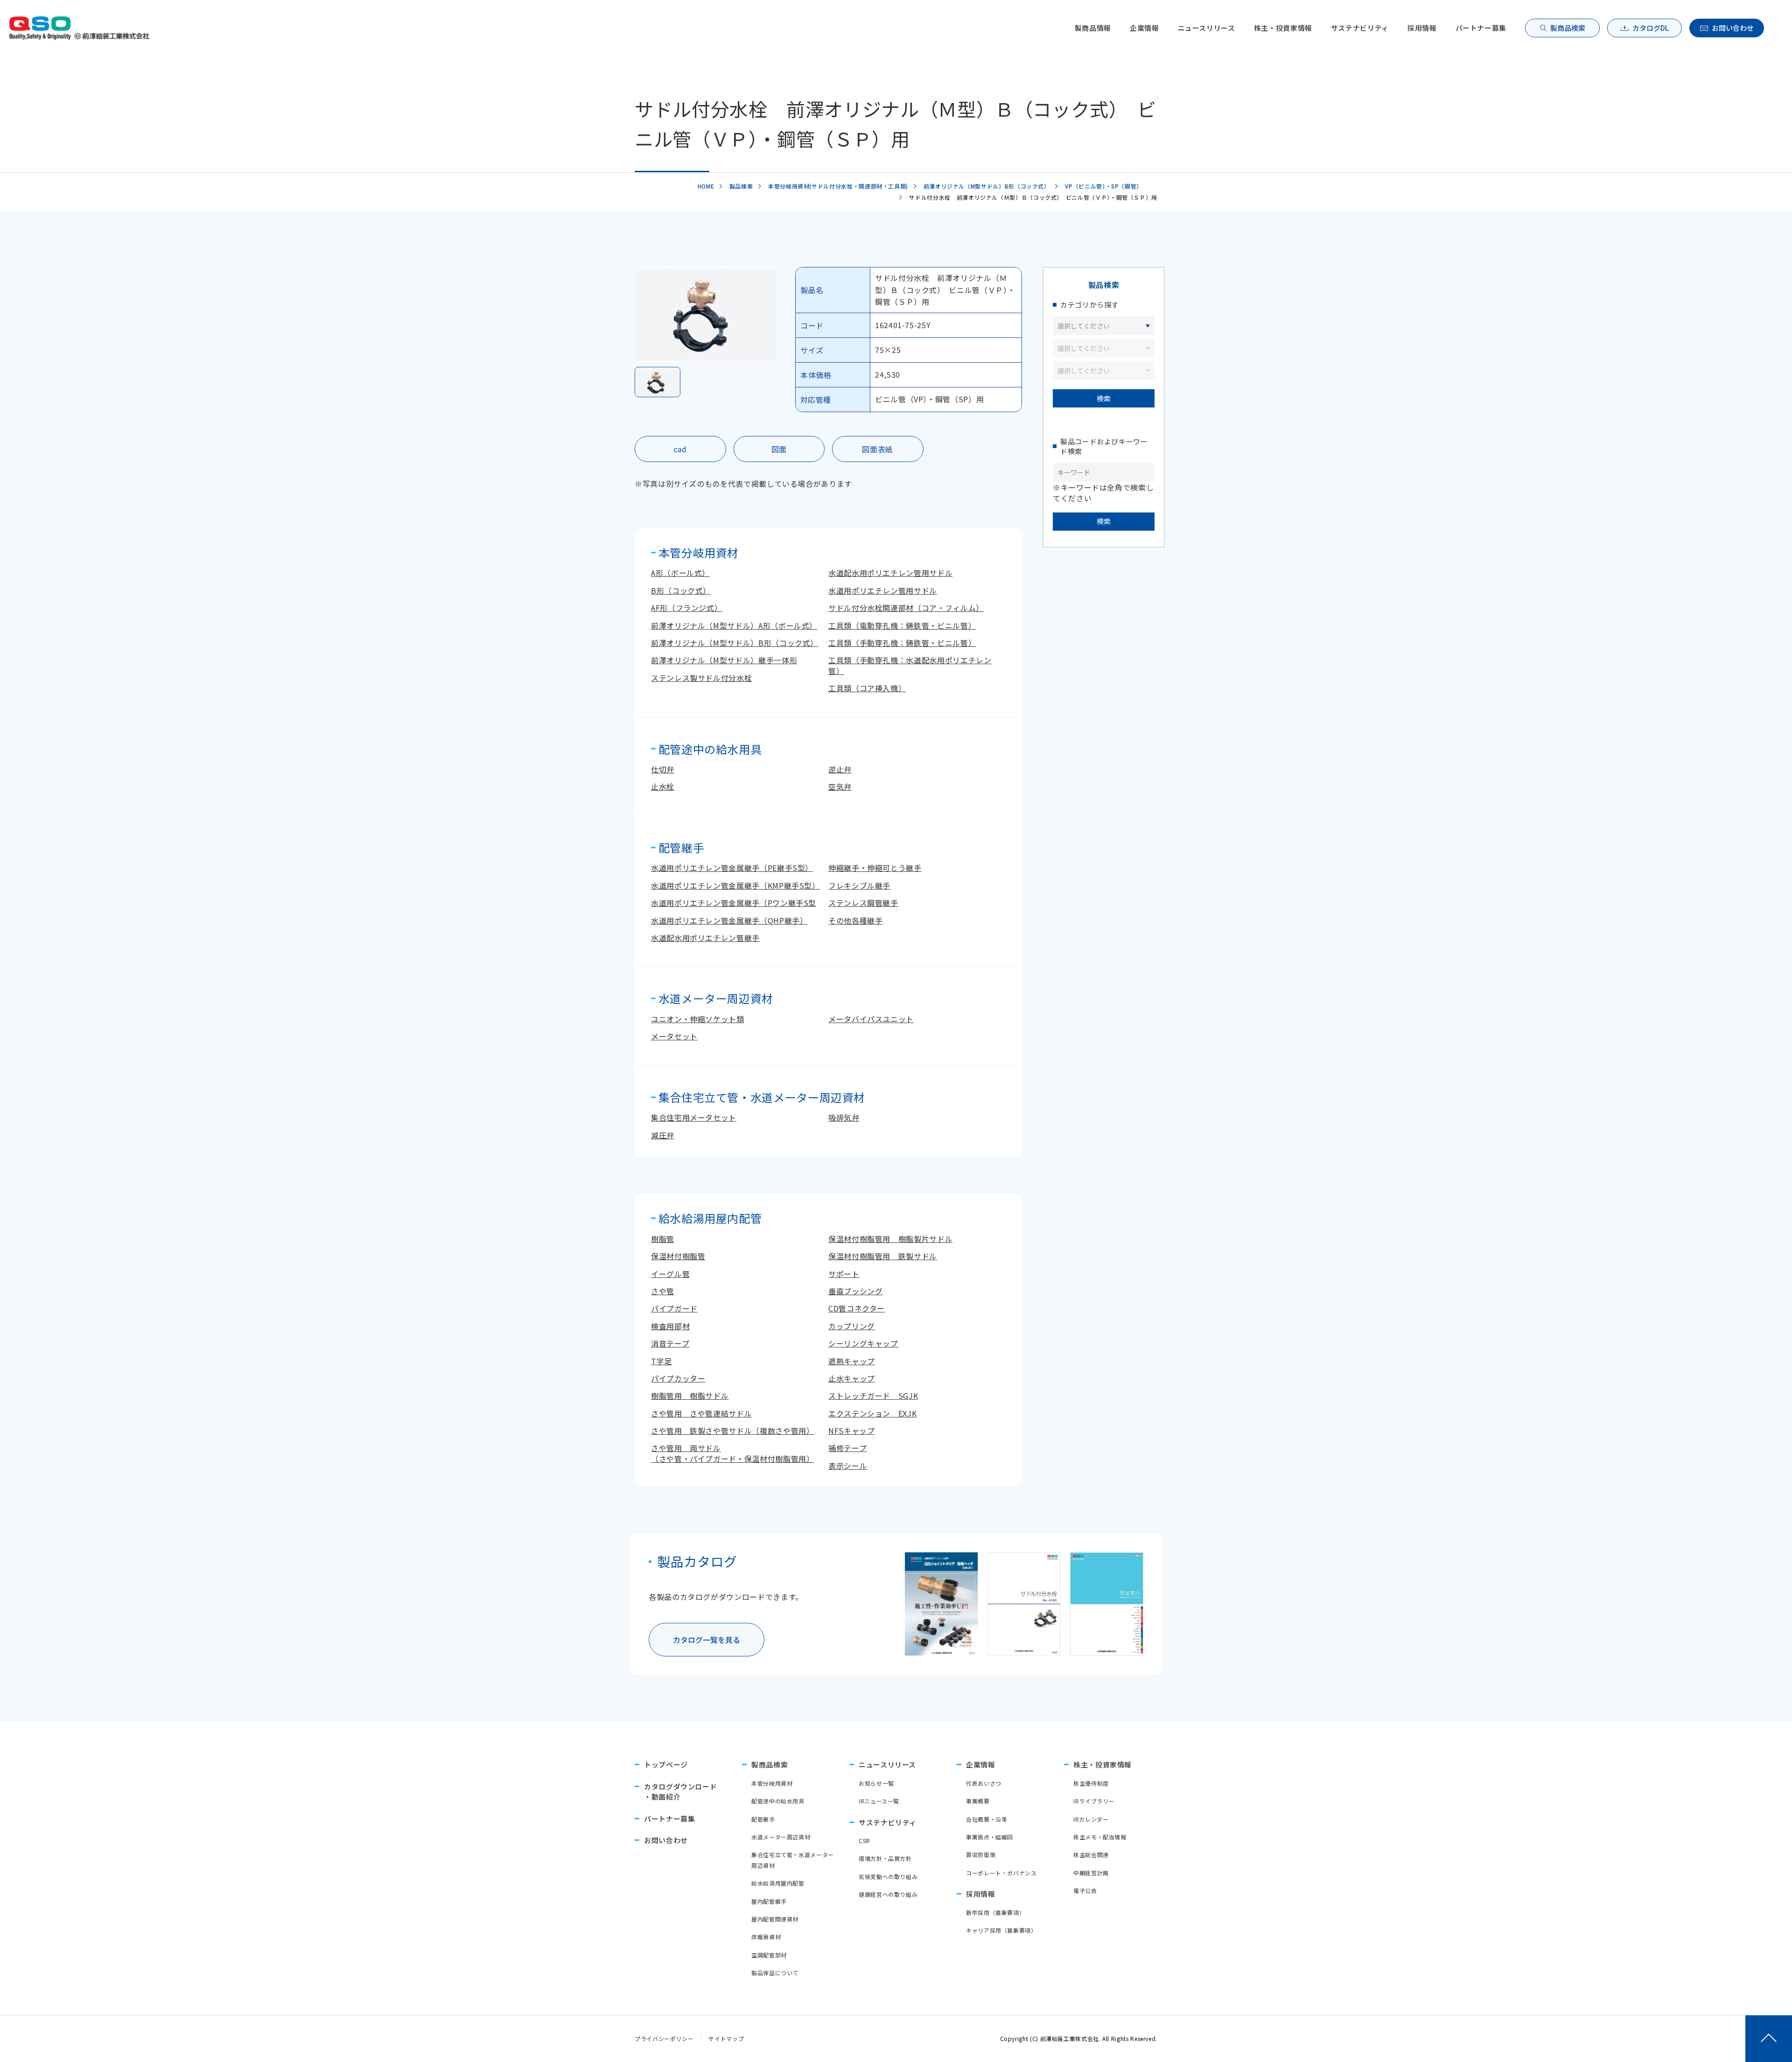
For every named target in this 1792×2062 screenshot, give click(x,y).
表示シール (848, 1466)
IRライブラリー (1094, 1801)
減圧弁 (663, 1135)
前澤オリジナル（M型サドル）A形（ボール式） (734, 625)
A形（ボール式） (680, 573)
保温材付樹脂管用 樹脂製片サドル (890, 1239)
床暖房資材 (766, 1937)
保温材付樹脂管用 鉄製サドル (883, 1256)
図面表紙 (878, 449)
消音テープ (670, 1343)
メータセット (674, 1036)
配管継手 (763, 1819)
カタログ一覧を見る (707, 1640)
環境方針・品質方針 (885, 1858)
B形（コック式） (681, 590)
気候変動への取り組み (888, 1876)
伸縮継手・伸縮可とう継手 (875, 868)
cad (680, 449)
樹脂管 (663, 1239)
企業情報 (1144, 28)
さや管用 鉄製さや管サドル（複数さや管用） (732, 1431)
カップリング (852, 1326)
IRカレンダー (1091, 1819)
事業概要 (978, 1801)
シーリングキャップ (863, 1343)
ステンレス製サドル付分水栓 (701, 678)
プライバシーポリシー (664, 2038)
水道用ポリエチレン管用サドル (883, 590)
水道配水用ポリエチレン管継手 (705, 938)
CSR (864, 1841)
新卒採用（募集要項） (995, 1912)
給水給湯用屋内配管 (778, 1883)
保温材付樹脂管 (678, 1256)
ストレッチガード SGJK (873, 1396)
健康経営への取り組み (888, 1894)
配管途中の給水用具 (778, 1801)
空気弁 (840, 786)
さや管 (663, 1291)
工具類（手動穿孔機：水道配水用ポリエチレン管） (910, 665)
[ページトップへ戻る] (1769, 2039)
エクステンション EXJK (872, 1413)
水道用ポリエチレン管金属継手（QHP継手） (729, 920)
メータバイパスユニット (871, 1019)
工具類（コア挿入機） (867, 688)
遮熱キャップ (852, 1361)
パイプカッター (678, 1378)
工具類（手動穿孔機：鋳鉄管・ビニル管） (902, 643)
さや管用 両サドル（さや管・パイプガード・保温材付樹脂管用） (732, 1453)
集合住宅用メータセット (694, 1117)
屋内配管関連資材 (775, 1919)
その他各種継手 (855, 920)
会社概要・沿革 (987, 1819)
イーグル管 (670, 1274)
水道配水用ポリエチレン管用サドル (890, 573)
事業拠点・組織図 (990, 1837)
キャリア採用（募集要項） (1001, 1930)
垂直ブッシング (855, 1291)
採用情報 (1422, 28)
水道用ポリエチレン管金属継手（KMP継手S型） (735, 885)
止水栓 (663, 786)
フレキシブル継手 (859, 885)
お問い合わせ (1733, 28)
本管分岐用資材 (772, 1783)
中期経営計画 (1091, 1873)
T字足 (661, 1361)
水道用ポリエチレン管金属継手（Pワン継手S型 (734, 903)
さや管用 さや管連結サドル (701, 1413)
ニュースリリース (1207, 28)
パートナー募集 (1481, 28)
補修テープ (847, 1448)
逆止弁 (840, 769)
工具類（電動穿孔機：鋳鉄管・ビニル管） (902, 625)
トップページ (666, 1764)
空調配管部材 (769, 1955)
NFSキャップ (851, 1431)
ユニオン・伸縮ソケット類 (698, 1019)
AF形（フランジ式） (686, 608)
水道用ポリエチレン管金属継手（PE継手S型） (732, 868)
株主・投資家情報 (1283, 28)
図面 (779, 449)
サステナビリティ (1360, 28)
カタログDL (1651, 28)
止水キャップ (852, 1378)
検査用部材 (670, 1326)
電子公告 (1085, 1890)
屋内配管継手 (769, 1901)
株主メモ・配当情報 (1100, 1837)
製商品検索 (1568, 28)
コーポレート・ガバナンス (1001, 1873)
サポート (844, 1274)
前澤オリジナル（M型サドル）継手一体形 (724, 660)
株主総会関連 (1091, 1855)
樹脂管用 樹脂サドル (690, 1396)
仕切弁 (663, 769)
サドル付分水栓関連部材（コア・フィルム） (906, 608)
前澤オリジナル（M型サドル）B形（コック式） (735, 643)
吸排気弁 (844, 1117)
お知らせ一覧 (876, 1783)
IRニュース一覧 (879, 1801)
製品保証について (775, 1973)
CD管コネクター (857, 1308)
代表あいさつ (984, 1783)
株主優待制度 (1091, 1783)
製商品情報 (1093, 28)
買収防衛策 (981, 1855)
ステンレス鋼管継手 (863, 903)
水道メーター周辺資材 (781, 1837)
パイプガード (674, 1308)
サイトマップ (726, 2038)
